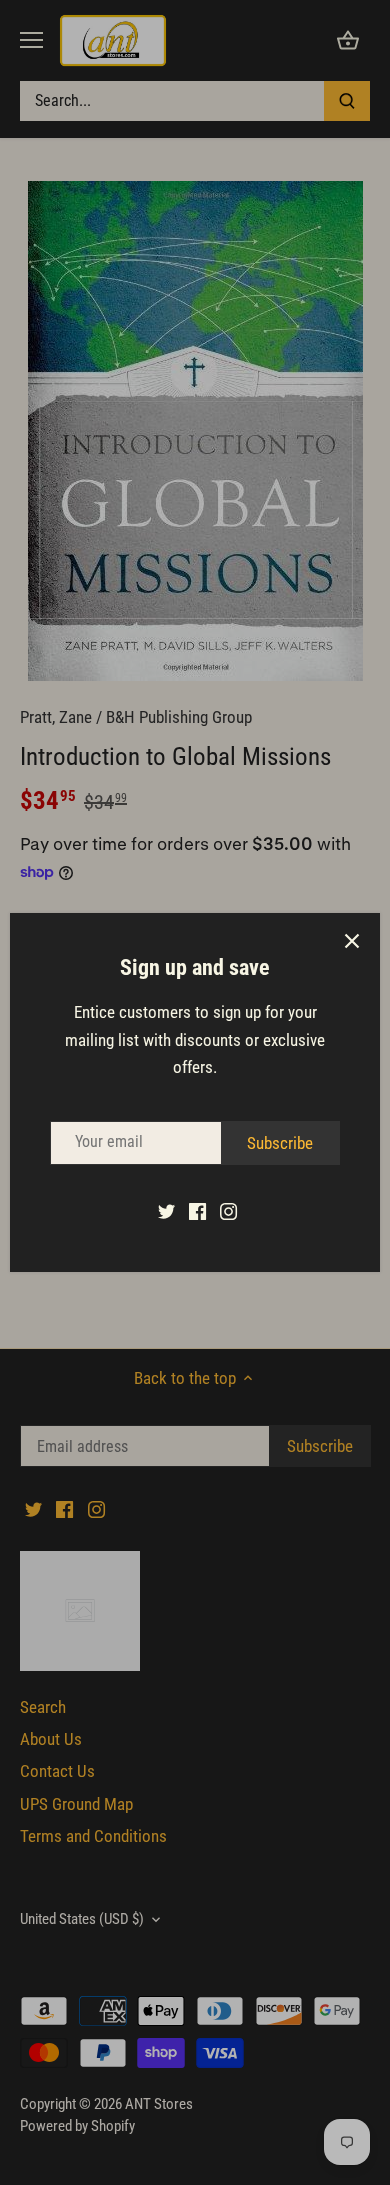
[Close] (352, 941)
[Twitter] (166, 1211)
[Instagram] (228, 1211)
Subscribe (280, 1143)
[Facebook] (197, 1211)
